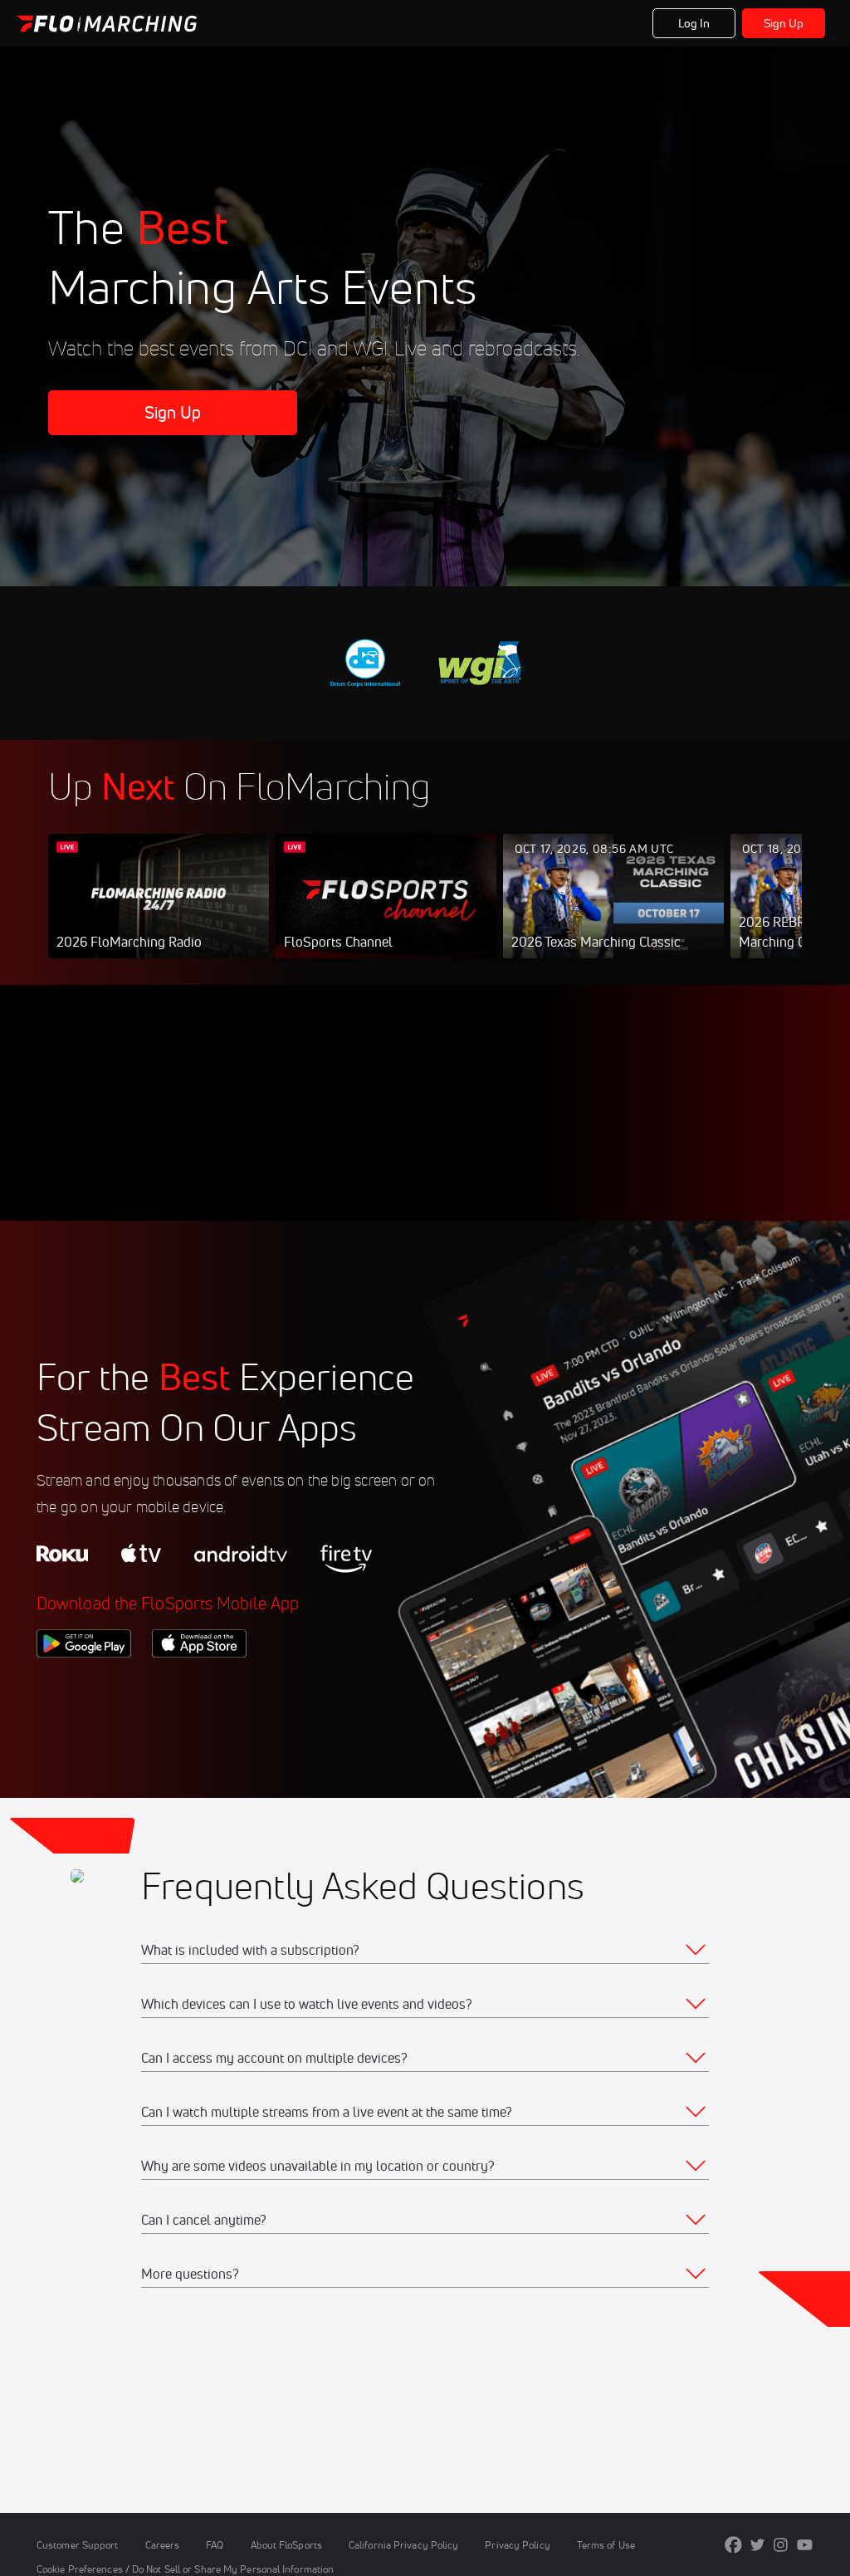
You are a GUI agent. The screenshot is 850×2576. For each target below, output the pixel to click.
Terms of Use (606, 2545)
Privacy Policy (517, 2545)
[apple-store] (199, 1686)
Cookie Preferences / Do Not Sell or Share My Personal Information (185, 2569)
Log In (694, 23)
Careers (163, 2545)
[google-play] (84, 1686)
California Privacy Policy (403, 2545)
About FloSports (286, 2545)
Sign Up (784, 23)
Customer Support (78, 2545)
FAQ (215, 2545)
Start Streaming (159, 913)
